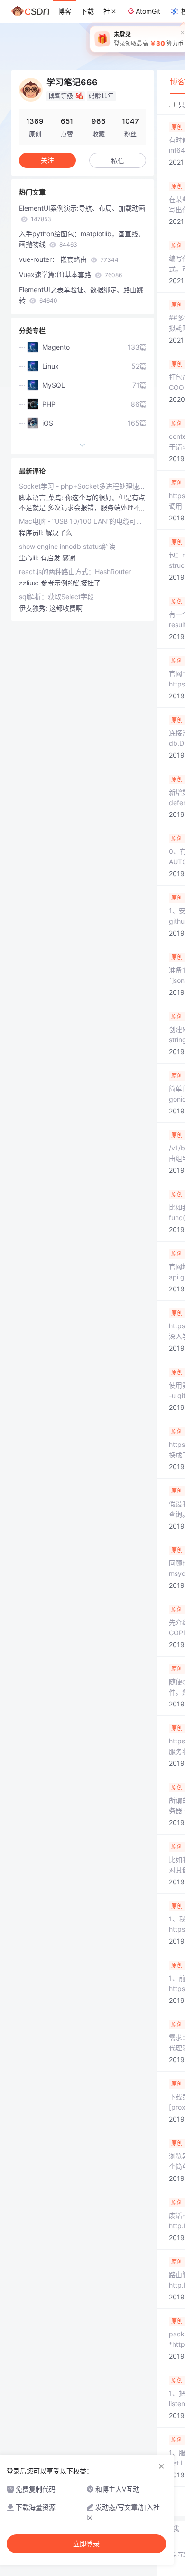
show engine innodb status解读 (67, 546)
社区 (110, 11)
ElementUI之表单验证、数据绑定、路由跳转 (81, 295)
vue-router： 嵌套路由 (69, 259)
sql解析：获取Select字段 (56, 597)
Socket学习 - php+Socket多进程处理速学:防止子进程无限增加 (83, 486)
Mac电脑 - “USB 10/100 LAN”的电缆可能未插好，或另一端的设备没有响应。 (83, 521)
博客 (65, 11)
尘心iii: (30, 558)
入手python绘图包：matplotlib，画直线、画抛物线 (82, 239)
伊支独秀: (34, 608)
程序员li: (32, 533)
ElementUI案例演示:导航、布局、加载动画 (82, 213)
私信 (118, 161)
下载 (87, 11)
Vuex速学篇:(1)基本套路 (70, 274)
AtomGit (148, 11)
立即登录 (86, 2544)
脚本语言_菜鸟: (42, 497)
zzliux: (30, 583)
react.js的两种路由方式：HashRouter (75, 571)
